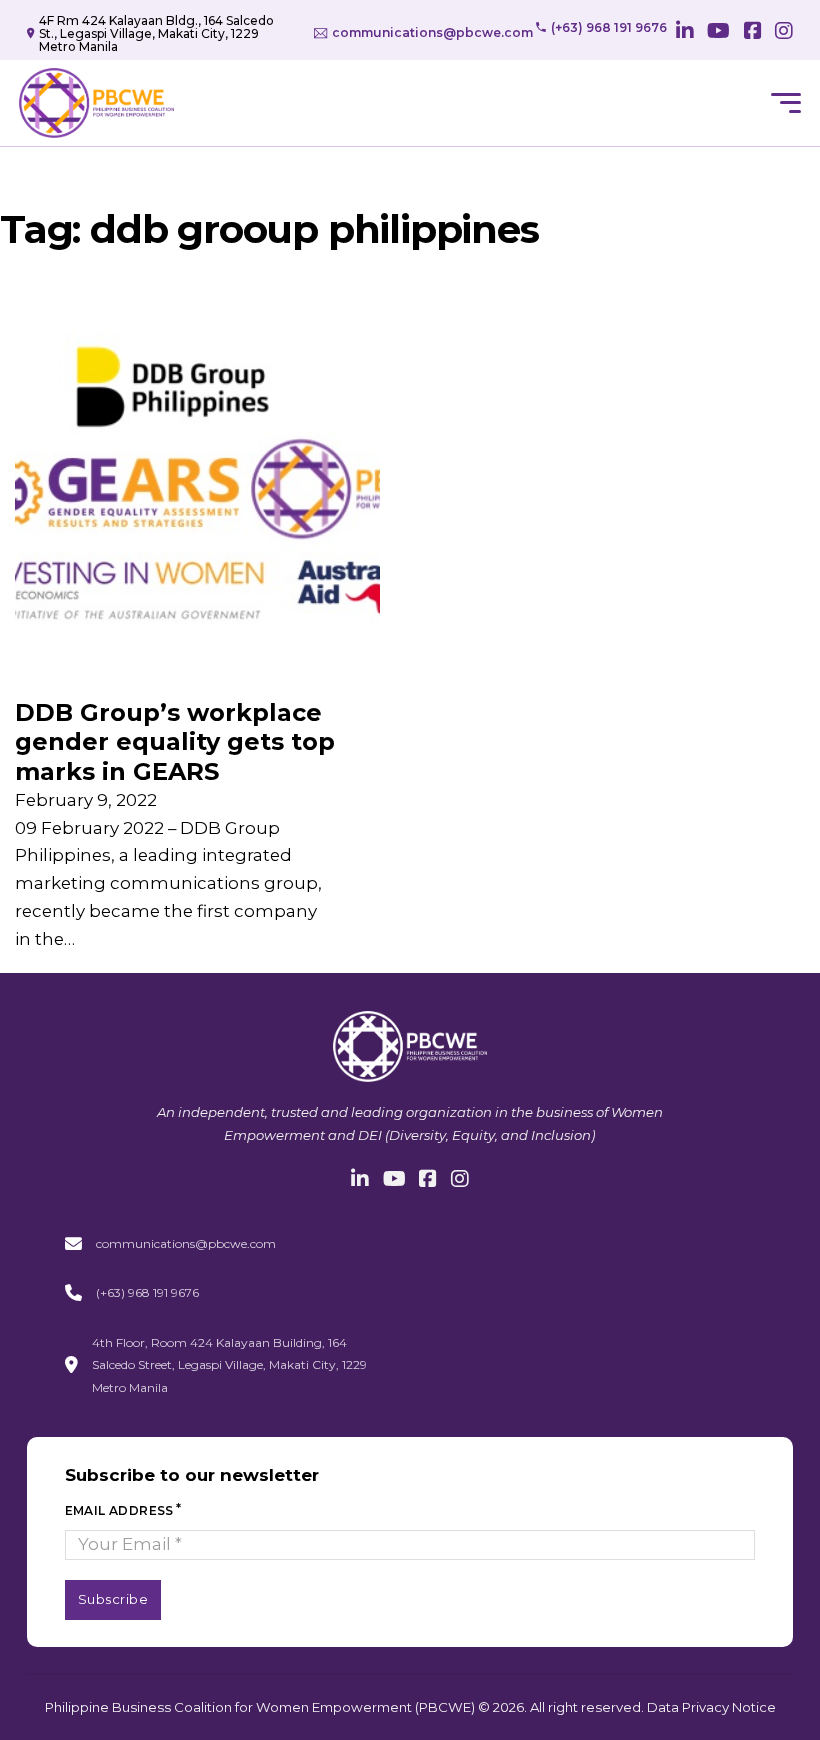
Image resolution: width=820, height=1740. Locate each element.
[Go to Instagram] (784, 33)
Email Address (119, 1510)
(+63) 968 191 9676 (147, 1292)
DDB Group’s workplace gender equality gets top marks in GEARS (175, 742)
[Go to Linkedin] (685, 33)
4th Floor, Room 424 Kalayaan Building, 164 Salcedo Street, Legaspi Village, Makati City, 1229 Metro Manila (229, 1365)
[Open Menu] (786, 103)
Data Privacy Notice (711, 1707)
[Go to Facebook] (753, 33)
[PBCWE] (96, 103)
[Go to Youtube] (718, 33)
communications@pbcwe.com (186, 1243)
